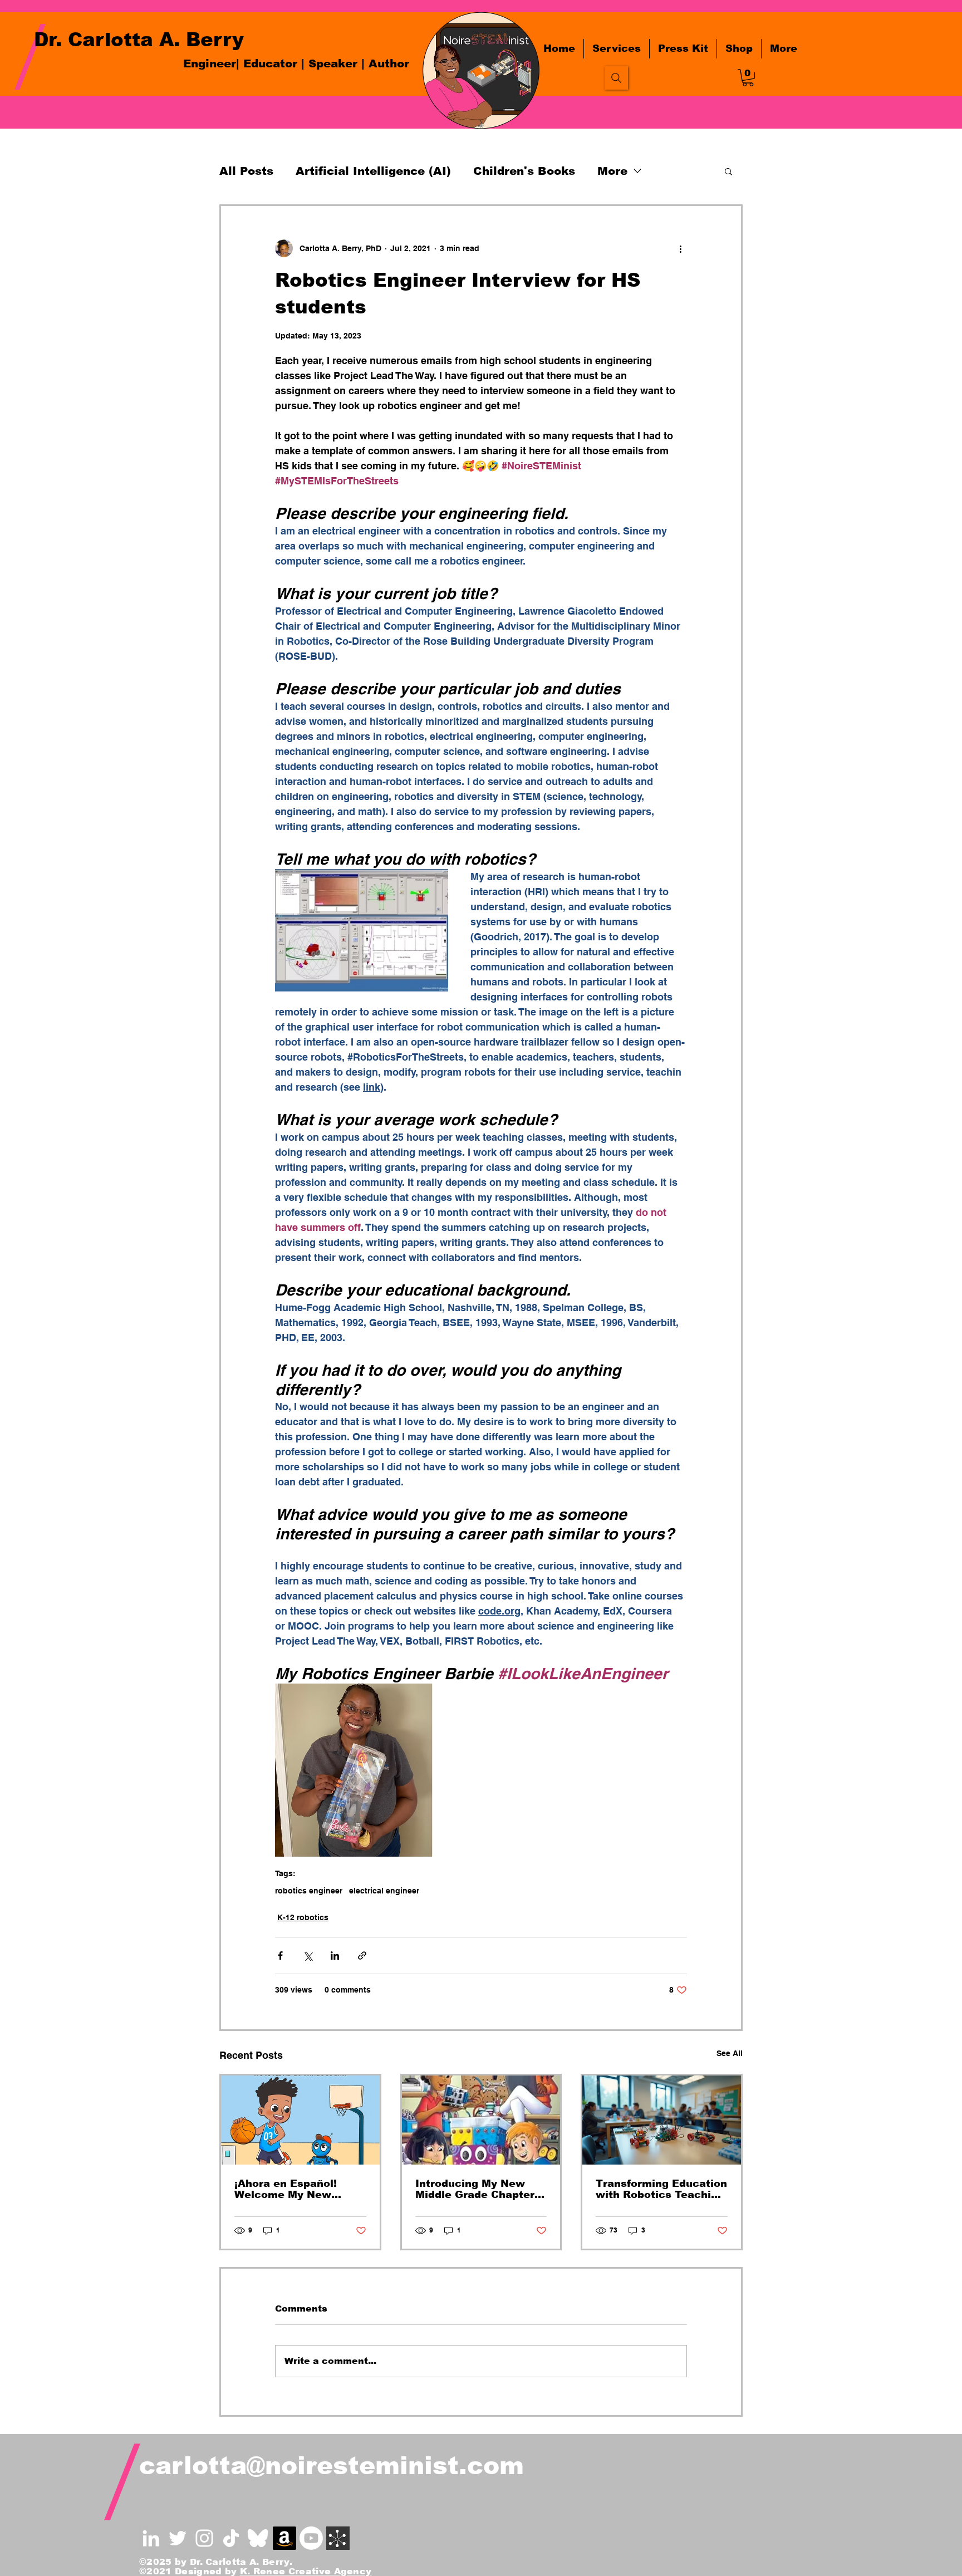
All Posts (246, 171)
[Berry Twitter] (178, 2538)
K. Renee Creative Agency (306, 2571)
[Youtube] (311, 2538)
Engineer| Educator (240, 63)
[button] (748, 78)
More (612, 171)
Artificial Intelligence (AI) (373, 171)
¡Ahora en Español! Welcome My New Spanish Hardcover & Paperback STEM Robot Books (299, 2189)
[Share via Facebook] (280, 1956)
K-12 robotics (303, 1917)
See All (730, 2053)
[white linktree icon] (338, 2538)
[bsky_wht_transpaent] (258, 2538)
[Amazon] (284, 2538)
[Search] (616, 78)
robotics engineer (309, 1891)
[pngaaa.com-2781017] (231, 2538)
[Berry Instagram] (204, 2538)
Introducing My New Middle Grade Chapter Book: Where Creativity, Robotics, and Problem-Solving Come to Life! (479, 2189)
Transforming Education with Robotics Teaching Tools (661, 2189)
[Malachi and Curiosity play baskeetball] (300, 2120)
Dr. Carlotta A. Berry (139, 40)
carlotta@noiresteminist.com (332, 2465)
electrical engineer (384, 1891)
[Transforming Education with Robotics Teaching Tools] (662, 2120)
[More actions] (680, 248)
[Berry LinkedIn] (151, 2538)
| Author (385, 63)
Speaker (335, 63)
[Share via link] (362, 1956)
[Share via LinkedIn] (335, 1956)
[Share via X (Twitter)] (308, 1956)
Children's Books (524, 171)
